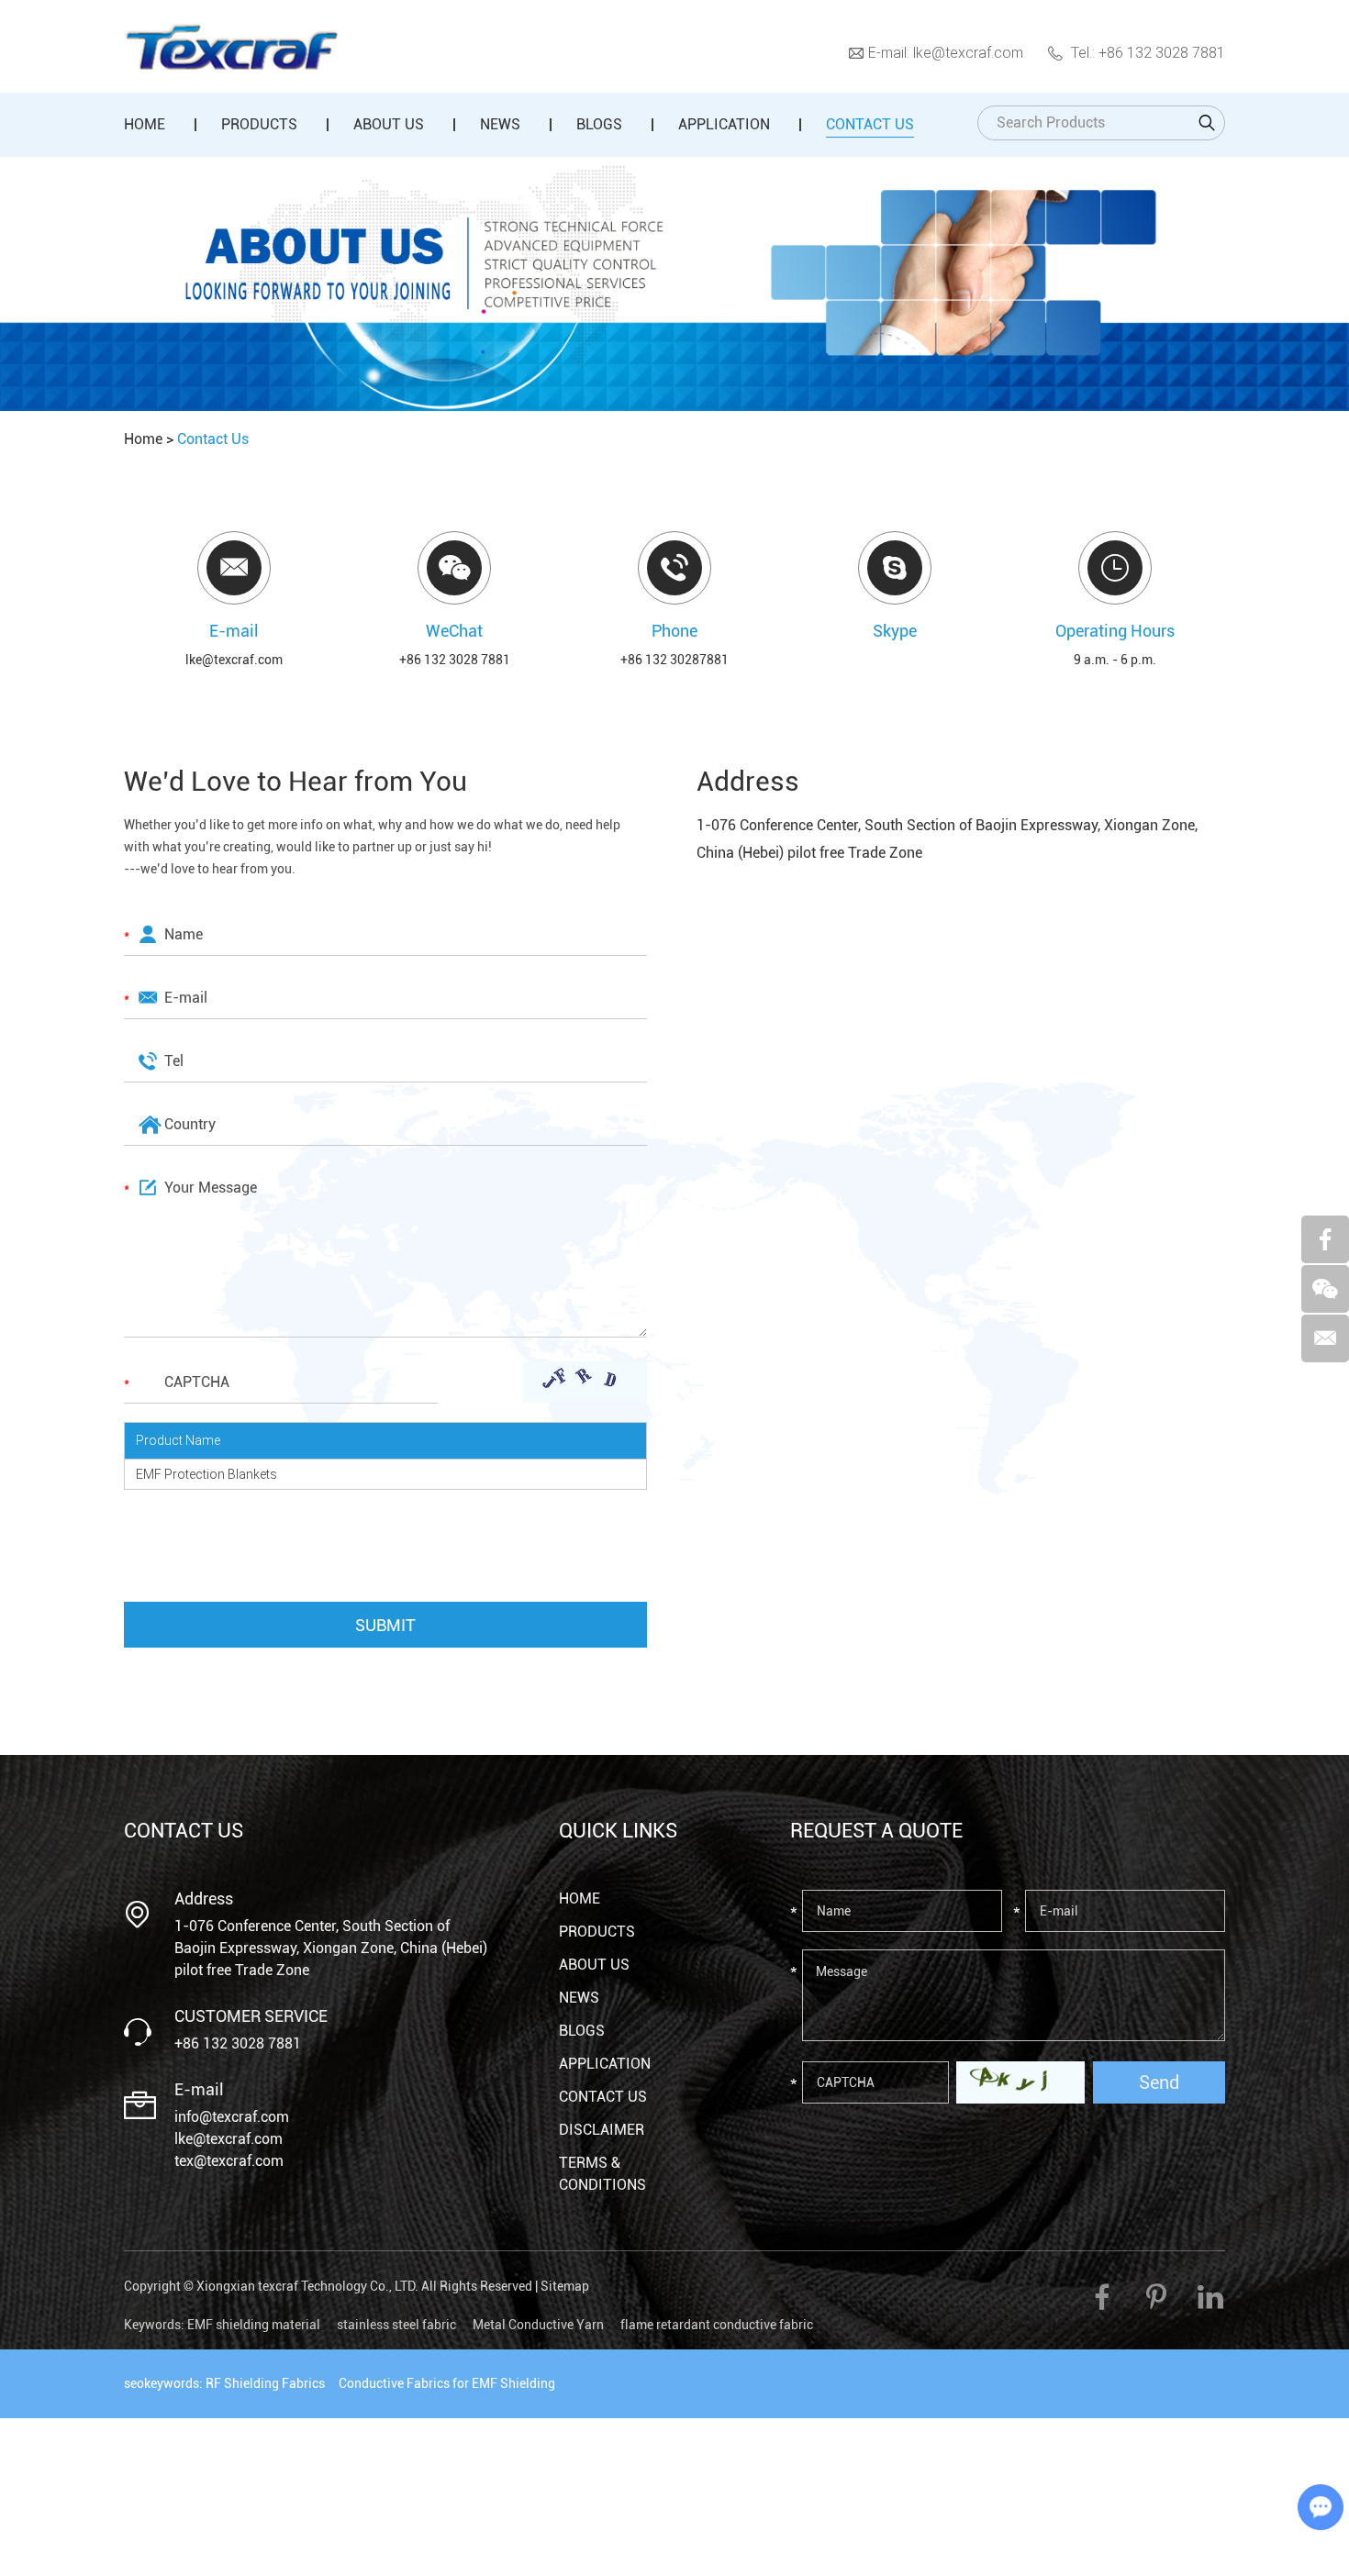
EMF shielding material (254, 2325)
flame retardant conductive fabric (717, 2325)
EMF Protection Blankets (206, 1474)
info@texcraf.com (232, 2117)
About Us (389, 124)
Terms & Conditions (602, 2174)
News (500, 124)
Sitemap (565, 2286)
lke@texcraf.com (968, 52)
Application (724, 124)
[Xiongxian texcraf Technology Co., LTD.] (231, 47)
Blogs (599, 124)
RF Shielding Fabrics (265, 2383)
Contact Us (870, 124)
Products (259, 124)
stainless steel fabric (396, 2325)
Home (145, 124)
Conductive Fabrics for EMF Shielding (447, 2383)
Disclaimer (602, 2130)
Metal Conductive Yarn (538, 2325)
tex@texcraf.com (229, 2161)
